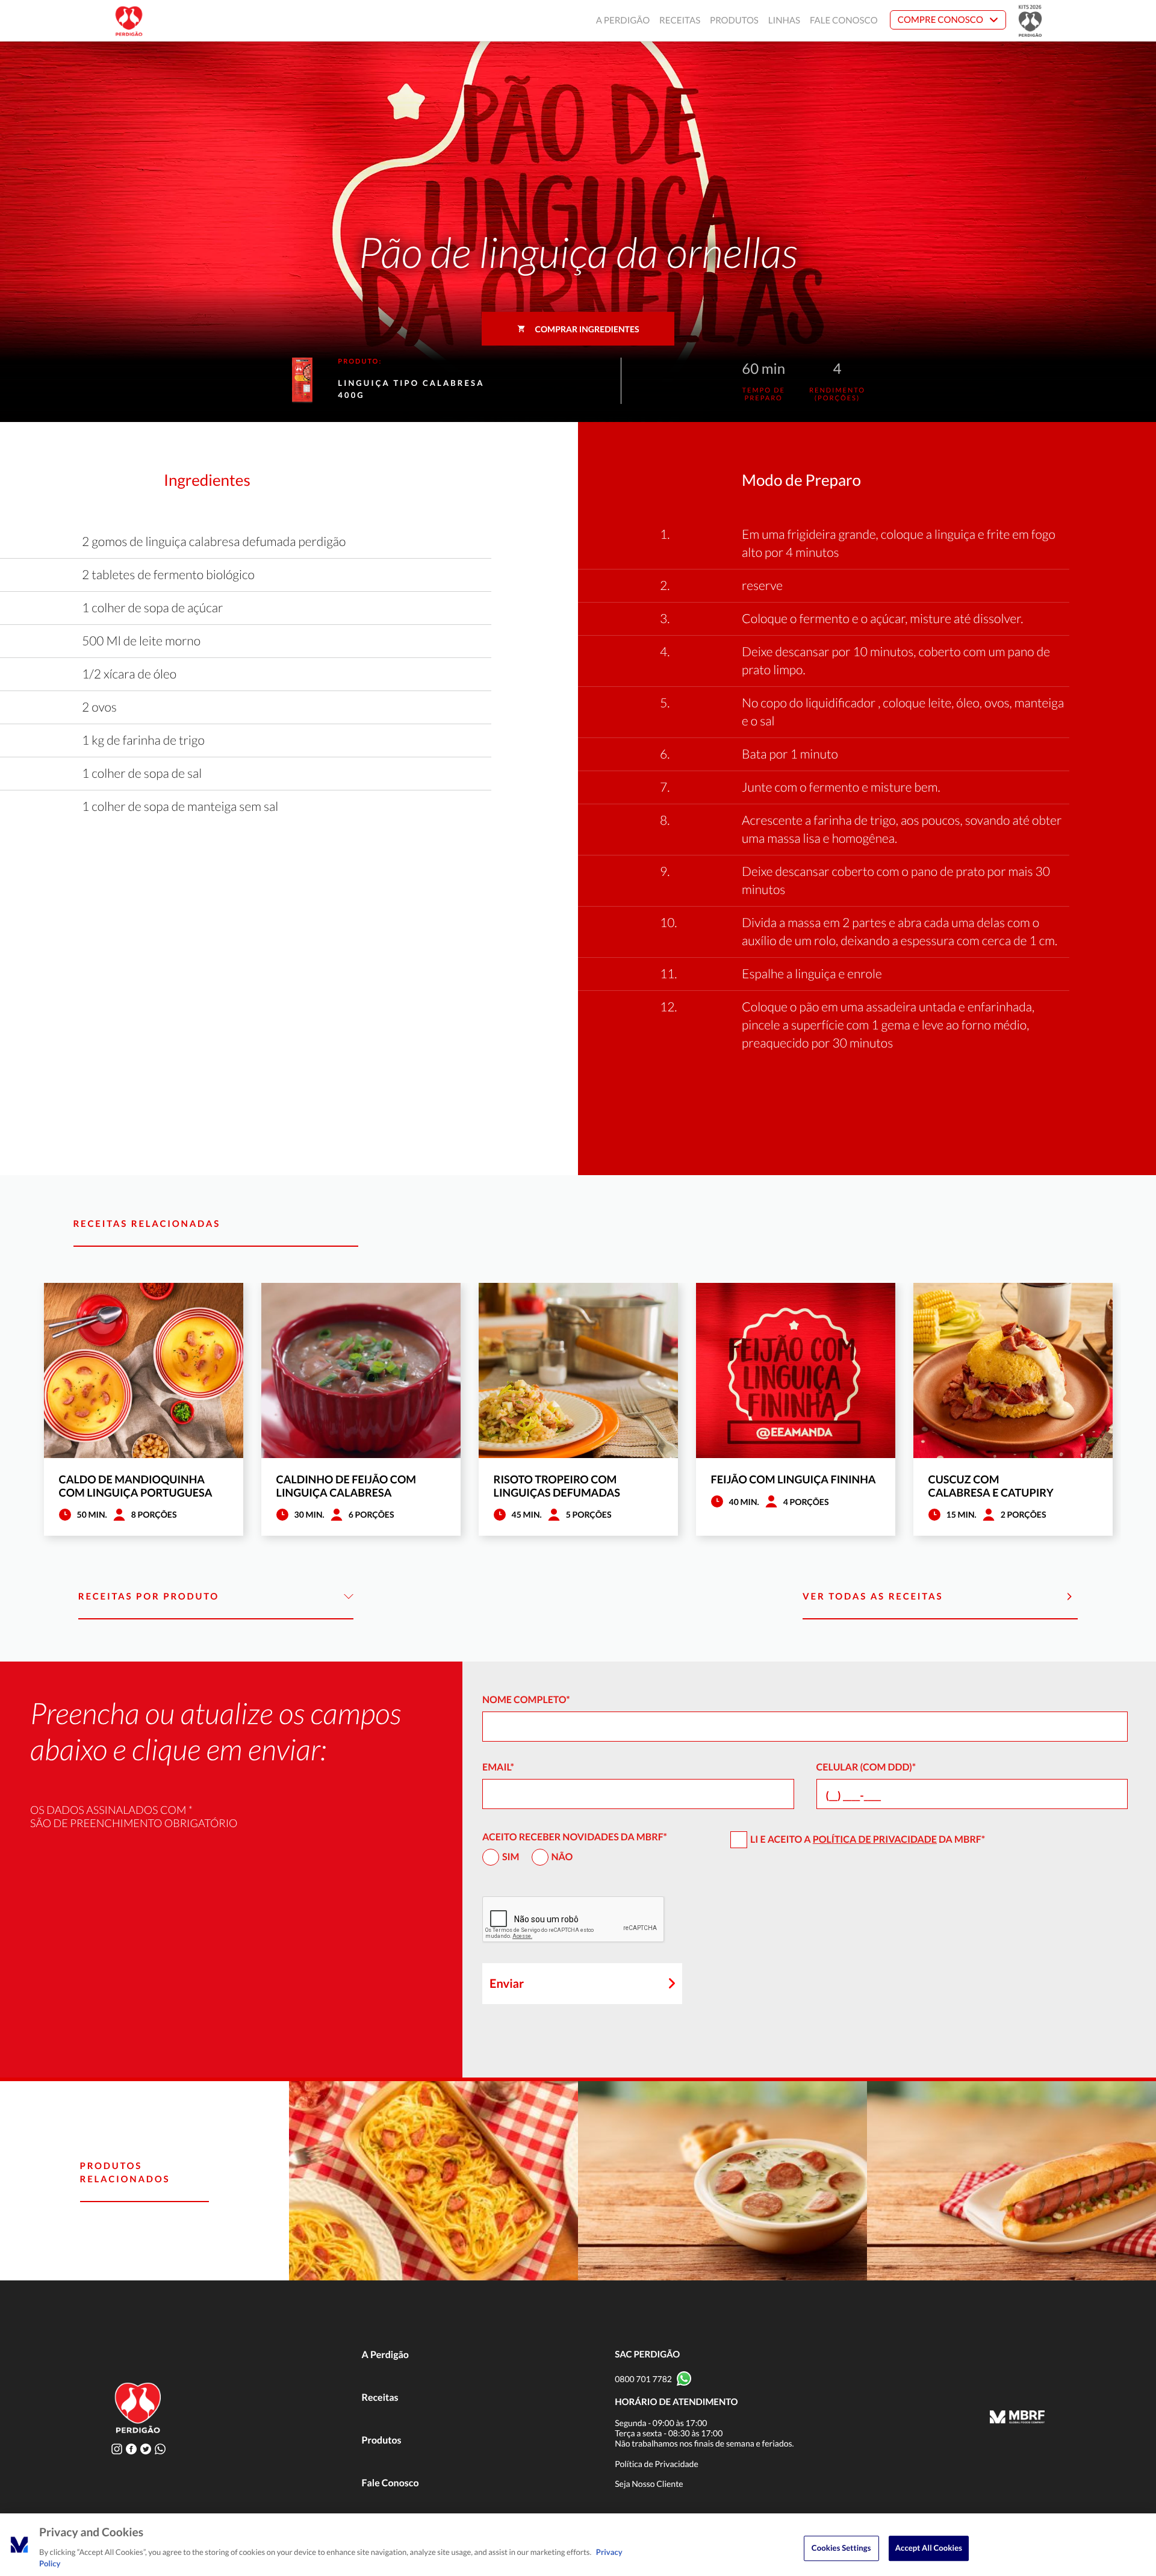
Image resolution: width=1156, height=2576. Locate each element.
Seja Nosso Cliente (649, 2484)
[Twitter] (146, 2449)
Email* (498, 1767)
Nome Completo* (526, 1700)
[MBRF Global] (1017, 2418)
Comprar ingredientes (587, 329)
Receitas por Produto (149, 1597)
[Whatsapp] (160, 2449)
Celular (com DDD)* (866, 1767)
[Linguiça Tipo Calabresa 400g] (433, 2181)
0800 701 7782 (643, 2379)
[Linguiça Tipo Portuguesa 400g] (722, 2181)
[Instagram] (117, 2449)
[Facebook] (131, 2449)
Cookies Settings (841, 2548)
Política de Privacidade (875, 1839)
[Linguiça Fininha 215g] (1011, 2181)
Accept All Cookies (929, 2548)
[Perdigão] (129, 21)
